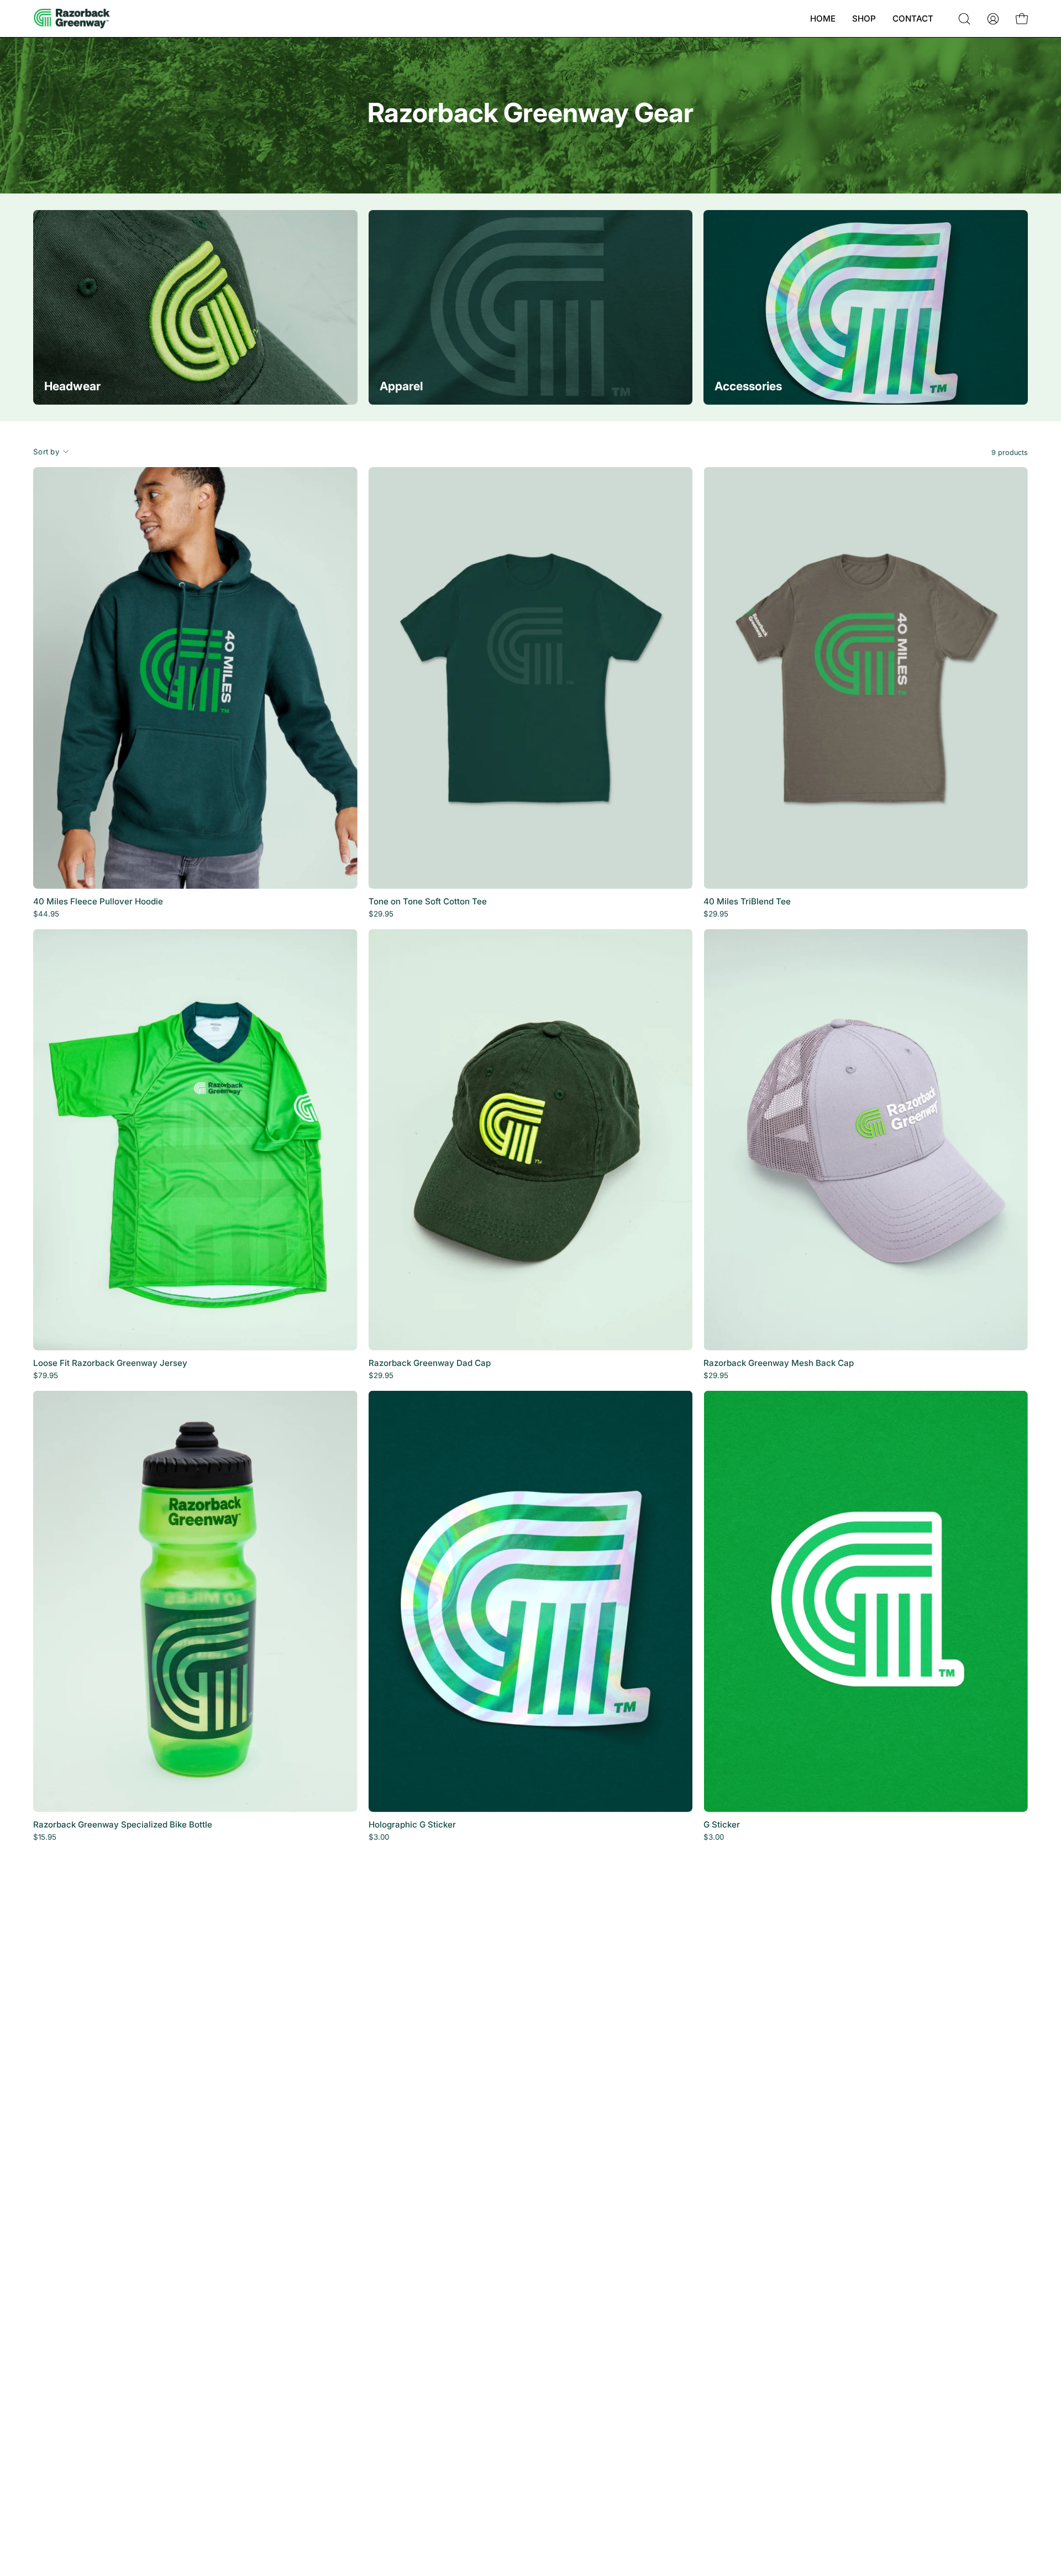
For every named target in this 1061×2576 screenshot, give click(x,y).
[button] (964, 19)
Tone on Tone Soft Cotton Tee (428, 901)
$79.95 (46, 1376)
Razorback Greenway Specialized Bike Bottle (123, 1824)
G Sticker (722, 1824)
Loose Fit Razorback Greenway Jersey (110, 1363)
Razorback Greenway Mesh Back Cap (779, 1363)
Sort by (46, 452)
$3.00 (379, 1837)
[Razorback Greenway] (72, 19)
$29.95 (381, 914)
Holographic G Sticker (412, 1824)
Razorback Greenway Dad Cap (430, 1363)
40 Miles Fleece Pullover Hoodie (98, 901)
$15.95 (45, 1837)
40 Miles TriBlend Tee (747, 901)
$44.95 (46, 914)
